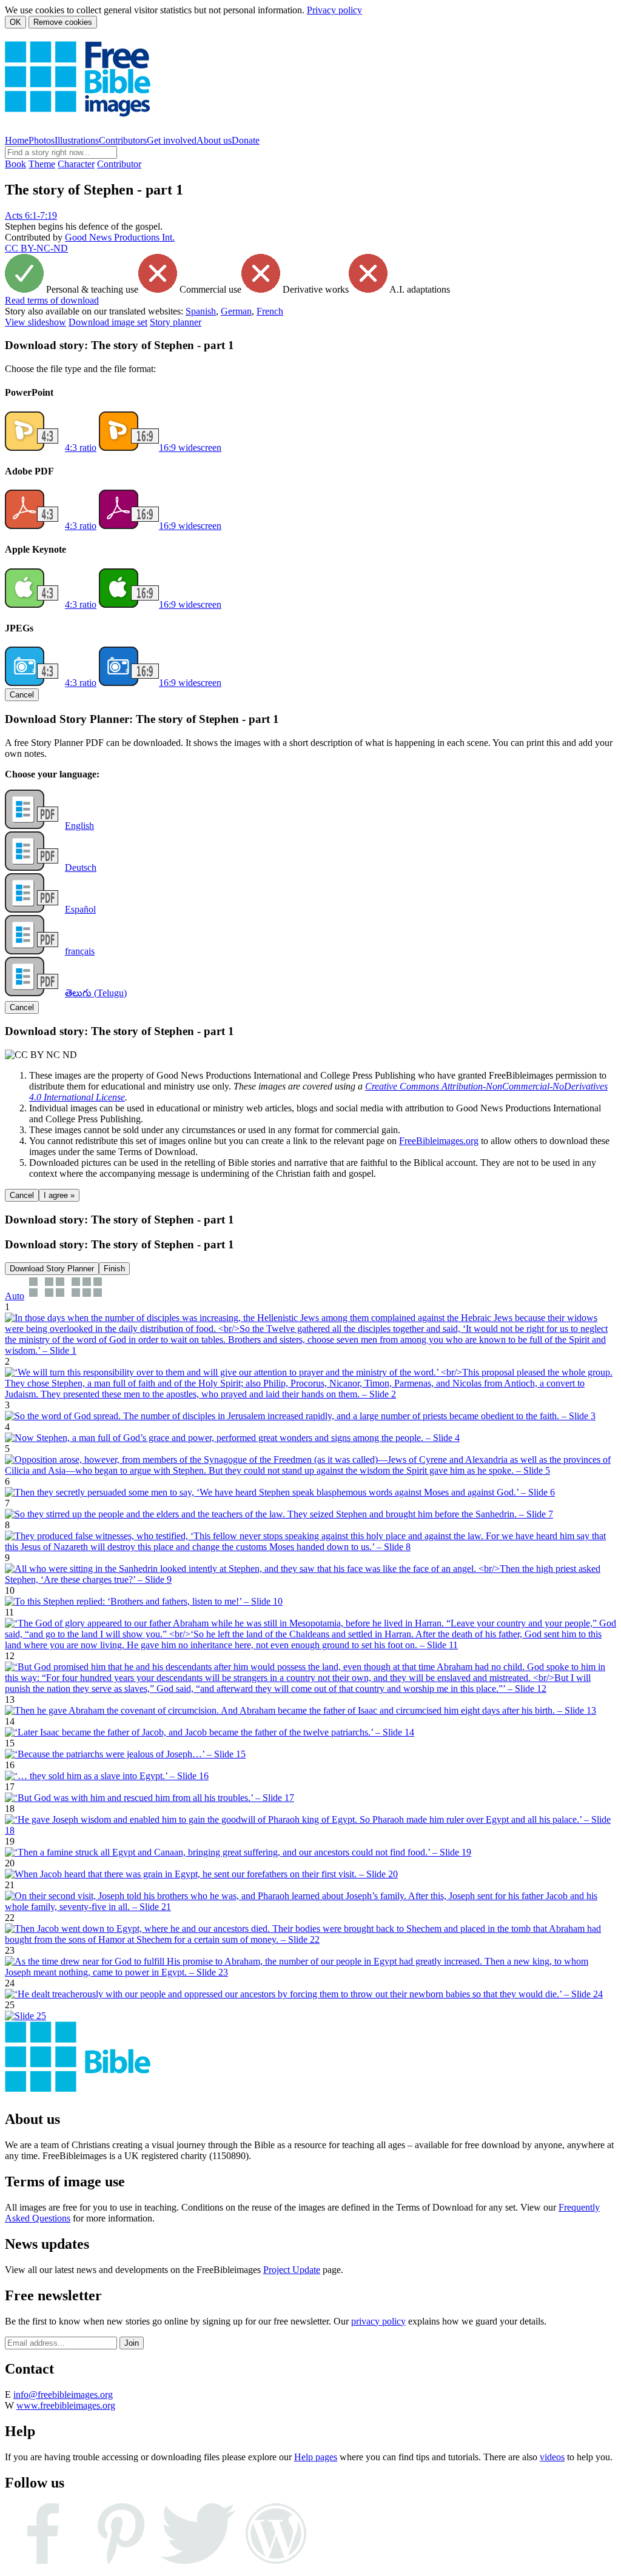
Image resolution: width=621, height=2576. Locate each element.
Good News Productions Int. (120, 237)
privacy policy (378, 2321)
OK (15, 22)
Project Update (292, 2270)
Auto (15, 1296)
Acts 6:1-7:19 (31, 215)
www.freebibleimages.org (66, 2405)
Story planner (176, 322)
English (79, 826)
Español (80, 909)
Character (76, 164)
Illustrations (77, 140)
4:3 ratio (81, 448)
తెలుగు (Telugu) (96, 993)
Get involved (172, 140)
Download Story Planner (52, 1269)
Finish (114, 1269)
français (80, 951)
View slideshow (35, 322)
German (236, 311)
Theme (42, 164)
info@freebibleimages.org (63, 2395)
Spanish (201, 311)
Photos (42, 140)
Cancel (22, 695)
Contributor (119, 164)
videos (552, 2457)
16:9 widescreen (190, 448)
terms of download (52, 300)
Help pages (316, 2457)
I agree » (59, 1195)
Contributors (123, 140)
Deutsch (81, 867)
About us (214, 140)
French (270, 311)
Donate (246, 140)
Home (17, 140)
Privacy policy (334, 10)
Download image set (108, 322)
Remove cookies (63, 22)
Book (15, 164)
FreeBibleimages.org (439, 1141)
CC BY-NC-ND (36, 248)
